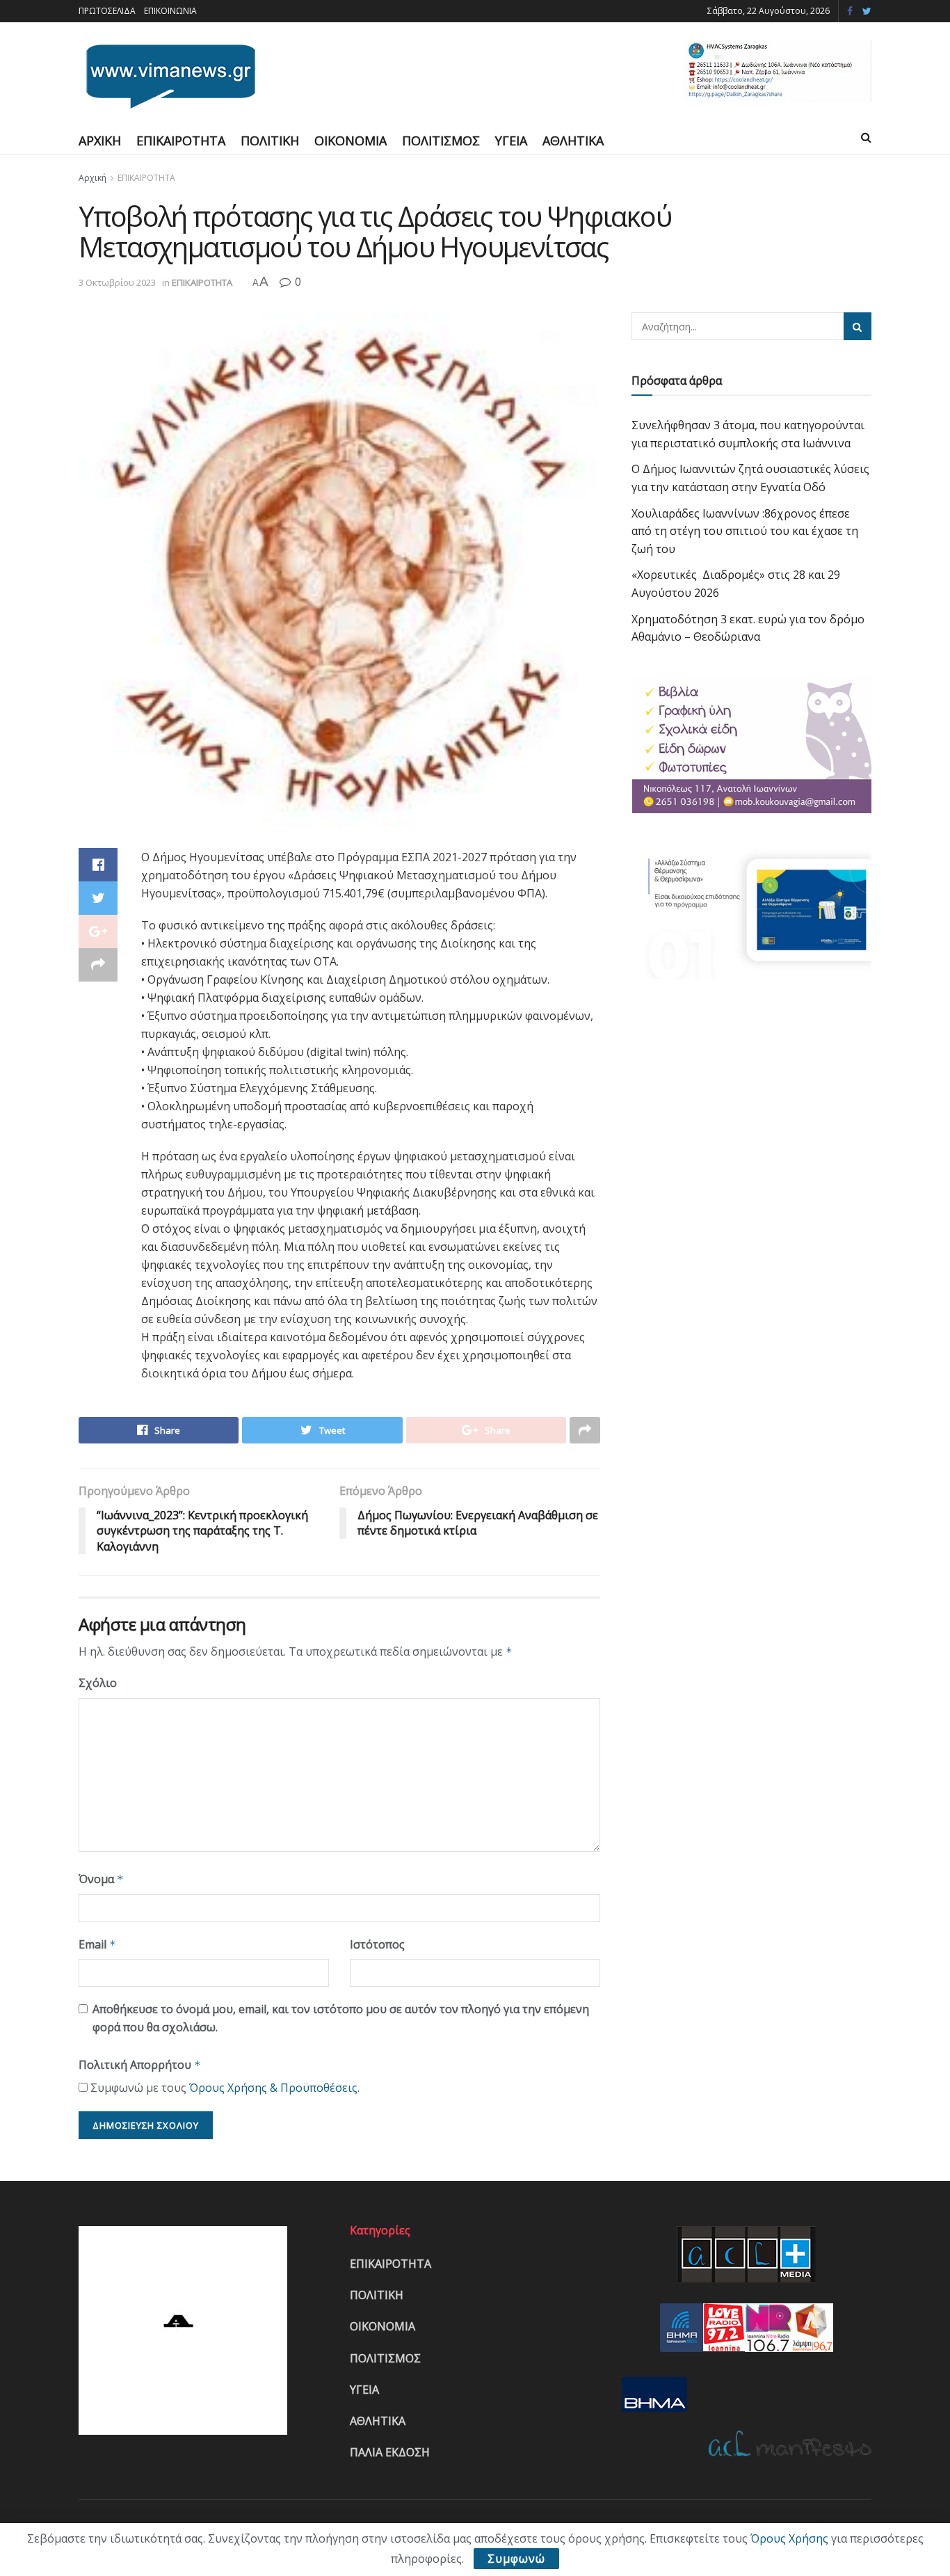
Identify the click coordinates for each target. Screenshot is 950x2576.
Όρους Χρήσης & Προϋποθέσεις (273, 2088)
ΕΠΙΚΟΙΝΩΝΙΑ (170, 11)
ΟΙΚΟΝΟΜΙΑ (351, 141)
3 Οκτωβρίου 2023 (117, 282)
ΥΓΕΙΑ (511, 141)
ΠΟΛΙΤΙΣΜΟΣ (441, 141)
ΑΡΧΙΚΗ (100, 141)
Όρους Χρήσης (789, 2538)
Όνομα (101, 1879)
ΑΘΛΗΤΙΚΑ (573, 141)
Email (97, 1944)
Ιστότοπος (377, 1944)
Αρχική (92, 178)
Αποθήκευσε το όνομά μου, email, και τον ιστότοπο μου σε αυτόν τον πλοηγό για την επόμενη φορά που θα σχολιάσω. (341, 2018)
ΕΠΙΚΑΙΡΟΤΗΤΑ (181, 141)
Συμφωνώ (516, 2559)
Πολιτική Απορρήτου (140, 2065)
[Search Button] (858, 326)
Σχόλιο (98, 1683)
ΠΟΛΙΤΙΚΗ (270, 141)
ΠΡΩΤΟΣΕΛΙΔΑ (107, 11)
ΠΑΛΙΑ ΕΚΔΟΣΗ (390, 2452)
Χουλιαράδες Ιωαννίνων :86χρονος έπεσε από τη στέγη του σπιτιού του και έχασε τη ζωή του (745, 531)
